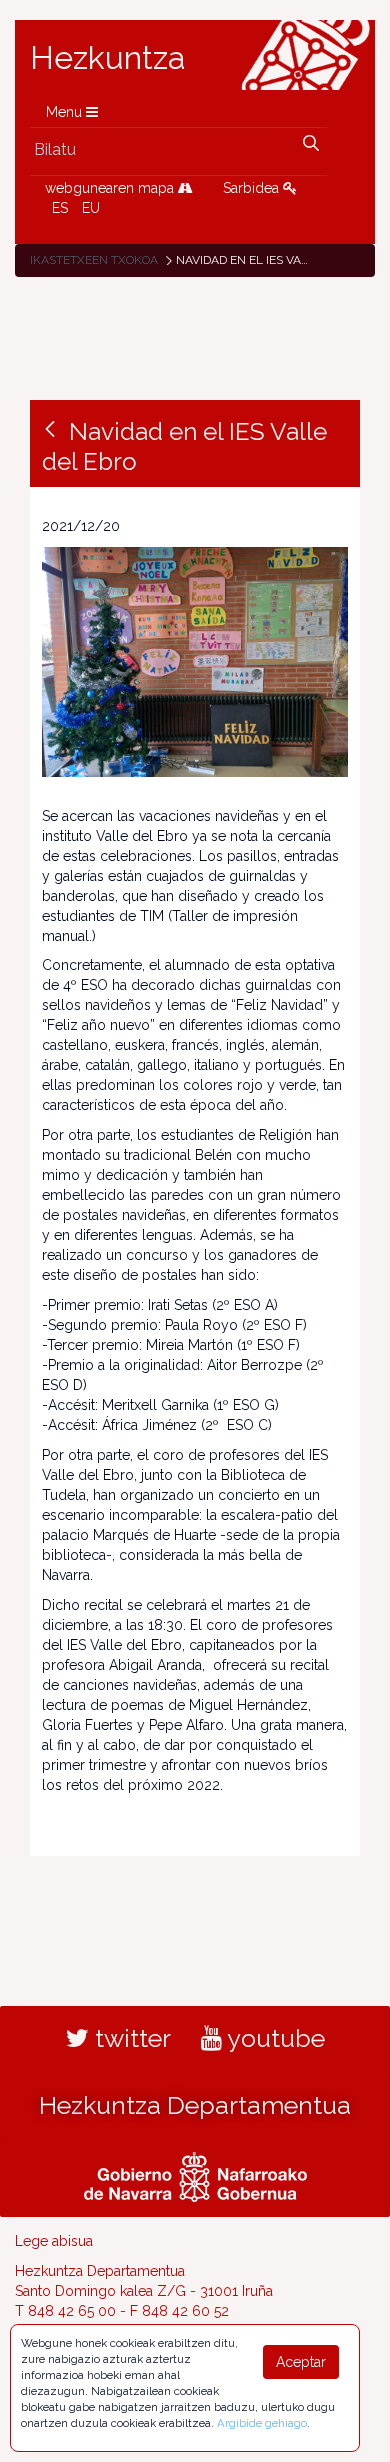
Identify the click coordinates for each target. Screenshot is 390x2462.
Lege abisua (54, 2241)
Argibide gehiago (262, 2423)
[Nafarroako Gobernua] (195, 2174)
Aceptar (301, 2362)
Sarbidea (253, 188)
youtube (273, 2038)
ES (60, 208)
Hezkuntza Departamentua (195, 2105)
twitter (130, 2038)
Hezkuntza (108, 58)
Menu (66, 112)
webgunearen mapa (111, 188)
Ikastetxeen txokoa (94, 260)
